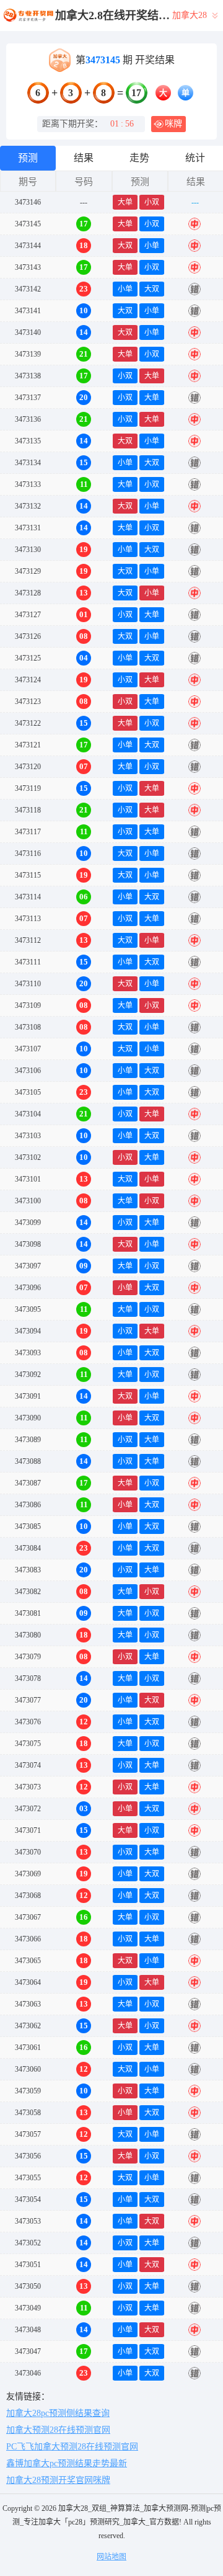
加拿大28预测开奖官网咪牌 (58, 2480)
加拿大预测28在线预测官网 (58, 2430)
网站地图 (111, 2557)
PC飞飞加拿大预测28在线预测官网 (72, 2447)
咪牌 (173, 124)
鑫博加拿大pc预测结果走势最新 (67, 2463)
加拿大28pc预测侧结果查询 (58, 2413)
